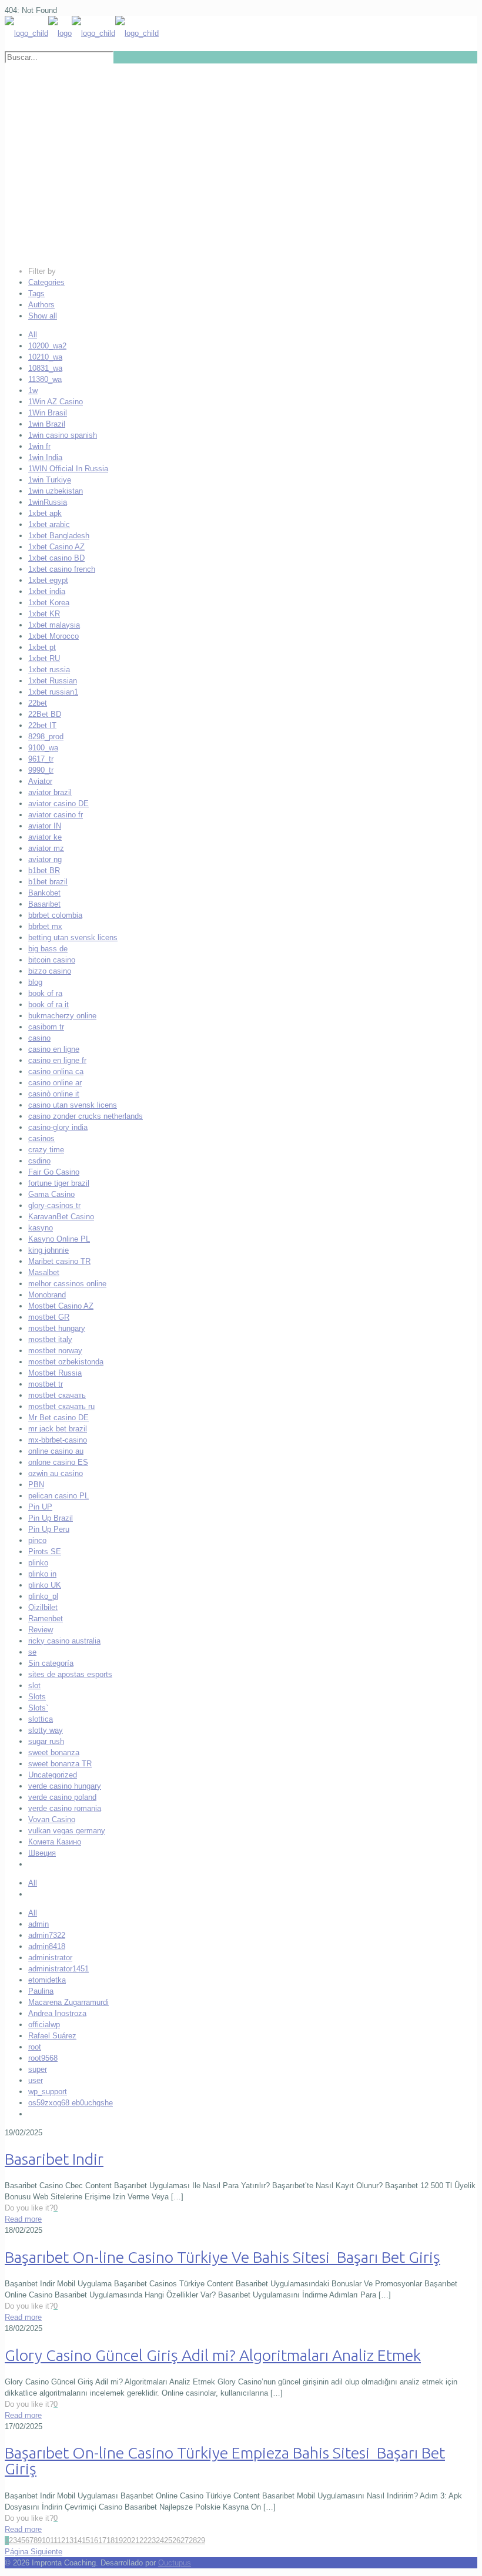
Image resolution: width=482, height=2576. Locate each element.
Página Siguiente (34, 2552)
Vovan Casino (52, 1819)
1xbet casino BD (56, 558)
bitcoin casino (52, 960)
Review (41, 1630)
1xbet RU (44, 658)
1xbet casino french (62, 569)
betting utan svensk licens (73, 938)
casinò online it (54, 1094)
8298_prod (46, 737)
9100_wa (43, 748)
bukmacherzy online (62, 1016)
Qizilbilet (43, 1607)
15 (86, 2540)
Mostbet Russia (55, 1373)
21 (135, 2540)
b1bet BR (44, 871)
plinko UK (45, 1585)
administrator (50, 1958)
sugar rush (46, 1741)
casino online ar (55, 1083)
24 (160, 2540)
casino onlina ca (56, 1071)
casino (39, 1038)
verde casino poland (62, 1797)
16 (94, 2540)
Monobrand (47, 1295)
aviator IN (45, 826)
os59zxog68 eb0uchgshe (71, 2103)
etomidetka (47, 1980)
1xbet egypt (48, 580)
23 (152, 2540)
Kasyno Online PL (59, 1239)
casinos (41, 1138)
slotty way (46, 1730)
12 (61, 2540)
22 (143, 2540)
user (36, 2080)
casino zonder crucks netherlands (86, 1116)
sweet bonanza (54, 1752)
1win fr (39, 446)
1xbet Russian (53, 681)
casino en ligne (54, 1049)
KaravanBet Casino (61, 1217)
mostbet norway (55, 1351)
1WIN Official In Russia (68, 469)
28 (193, 2540)
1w (33, 390)
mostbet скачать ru (61, 1406)
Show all (43, 316)
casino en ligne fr (57, 1060)
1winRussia (48, 502)
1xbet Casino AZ (56, 547)
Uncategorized (53, 1775)
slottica (41, 1719)
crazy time (46, 1150)
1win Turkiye (50, 480)
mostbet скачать (57, 1395)
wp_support (48, 2092)
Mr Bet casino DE (58, 1418)
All (33, 335)
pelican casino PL (58, 1496)
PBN (36, 1485)
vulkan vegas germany (67, 1831)
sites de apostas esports (70, 1674)
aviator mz (46, 848)
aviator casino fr (56, 815)
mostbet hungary (57, 1328)
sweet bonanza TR (60, 1764)
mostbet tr (46, 1384)
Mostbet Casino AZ (61, 1306)
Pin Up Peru (49, 1529)
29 (201, 2540)
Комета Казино (55, 1842)
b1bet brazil (48, 882)
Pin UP (40, 1507)
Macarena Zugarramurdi (68, 2002)
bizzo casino (50, 971)
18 (111, 2540)
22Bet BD (45, 714)
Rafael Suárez (52, 2036)
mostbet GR (49, 1317)
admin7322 (47, 1935)
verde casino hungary (65, 1786)
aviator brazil (50, 792)
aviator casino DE (58, 804)
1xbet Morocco (53, 636)
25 (168, 2540)
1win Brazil (47, 424)
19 (119, 2540)
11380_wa (45, 379)
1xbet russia (49, 670)
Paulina (41, 1991)
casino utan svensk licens (73, 1105)
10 (46, 2540)
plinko (38, 1563)
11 (53, 2540)
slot (34, 1686)
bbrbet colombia (55, 915)
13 (69, 2540)
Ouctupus (175, 2563)
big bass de (48, 949)
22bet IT (42, 725)
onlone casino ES (58, 1462)
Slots (37, 1697)
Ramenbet (46, 1619)
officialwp (44, 2025)
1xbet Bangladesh (59, 536)
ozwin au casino (56, 1473)
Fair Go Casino (54, 1172)
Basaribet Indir (54, 2159)
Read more (23, 2219)
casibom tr (46, 1027)
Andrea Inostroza (57, 2013)
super (38, 2069)
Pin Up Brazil (51, 1518)
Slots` (38, 1708)
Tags (36, 294)
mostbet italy (50, 1339)
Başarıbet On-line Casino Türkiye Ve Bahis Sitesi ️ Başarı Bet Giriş (222, 2257)
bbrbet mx (45, 926)
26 (176, 2540)
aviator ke (45, 837)
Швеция (42, 1853)
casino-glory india (58, 1127)
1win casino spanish (63, 435)
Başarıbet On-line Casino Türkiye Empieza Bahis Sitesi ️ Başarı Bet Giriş (225, 2461)
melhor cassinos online (67, 1284)
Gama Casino (51, 1194)
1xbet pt (42, 647)
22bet (38, 703)
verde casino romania (65, 1808)
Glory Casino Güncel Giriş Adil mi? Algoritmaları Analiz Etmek (213, 2355)
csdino (39, 1161)
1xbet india (47, 591)
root (35, 2047)
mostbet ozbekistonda (66, 1362)
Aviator (40, 781)
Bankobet (44, 893)
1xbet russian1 (53, 692)
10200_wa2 (47, 346)
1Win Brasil (48, 413)
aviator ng (45, 859)
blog (35, 982)
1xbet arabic (49, 524)
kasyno (41, 1228)
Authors (41, 305)
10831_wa (45, 368)
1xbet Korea (49, 603)
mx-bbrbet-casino (58, 1440)
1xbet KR (44, 614)
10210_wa (45, 357)
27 (185, 2540)
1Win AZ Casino (56, 402)
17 (102, 2540)
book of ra (45, 993)
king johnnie (48, 1250)
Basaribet (44, 904)
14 (78, 2540)
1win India (45, 457)
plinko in (42, 1574)
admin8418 (47, 1946)
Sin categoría (51, 1663)
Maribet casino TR (59, 1261)
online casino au (56, 1451)
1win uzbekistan (56, 491)
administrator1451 (58, 1969)
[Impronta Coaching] (82, 33)
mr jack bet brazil (58, 1429)
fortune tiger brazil (59, 1183)
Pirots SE (45, 1552)
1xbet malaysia (54, 625)
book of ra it (48, 1004)
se (32, 1652)
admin (39, 1924)
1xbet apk (45, 513)
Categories (46, 282)
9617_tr (41, 759)
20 (127, 2540)
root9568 (43, 2058)
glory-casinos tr (54, 1205)
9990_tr (41, 770)
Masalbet (44, 1272)
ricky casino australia (64, 1641)
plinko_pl (43, 1596)
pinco (37, 1540)
